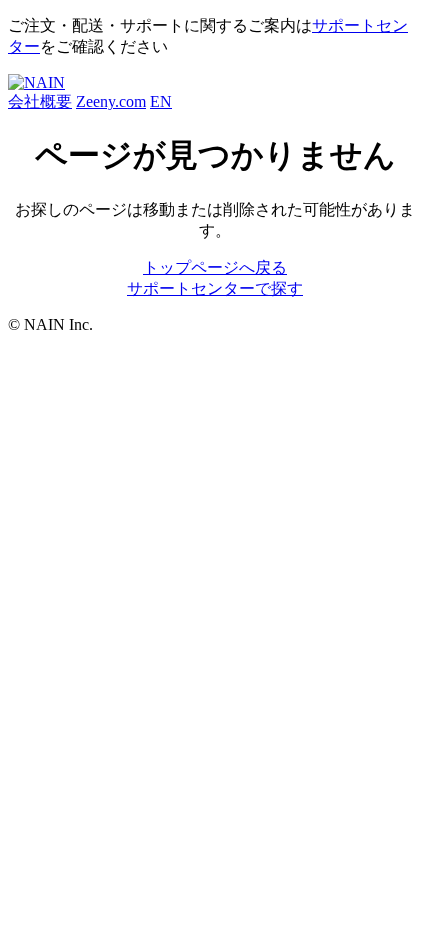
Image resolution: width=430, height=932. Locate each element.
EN (161, 101)
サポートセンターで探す (215, 288)
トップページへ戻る (215, 267)
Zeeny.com (111, 101)
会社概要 (40, 101)
